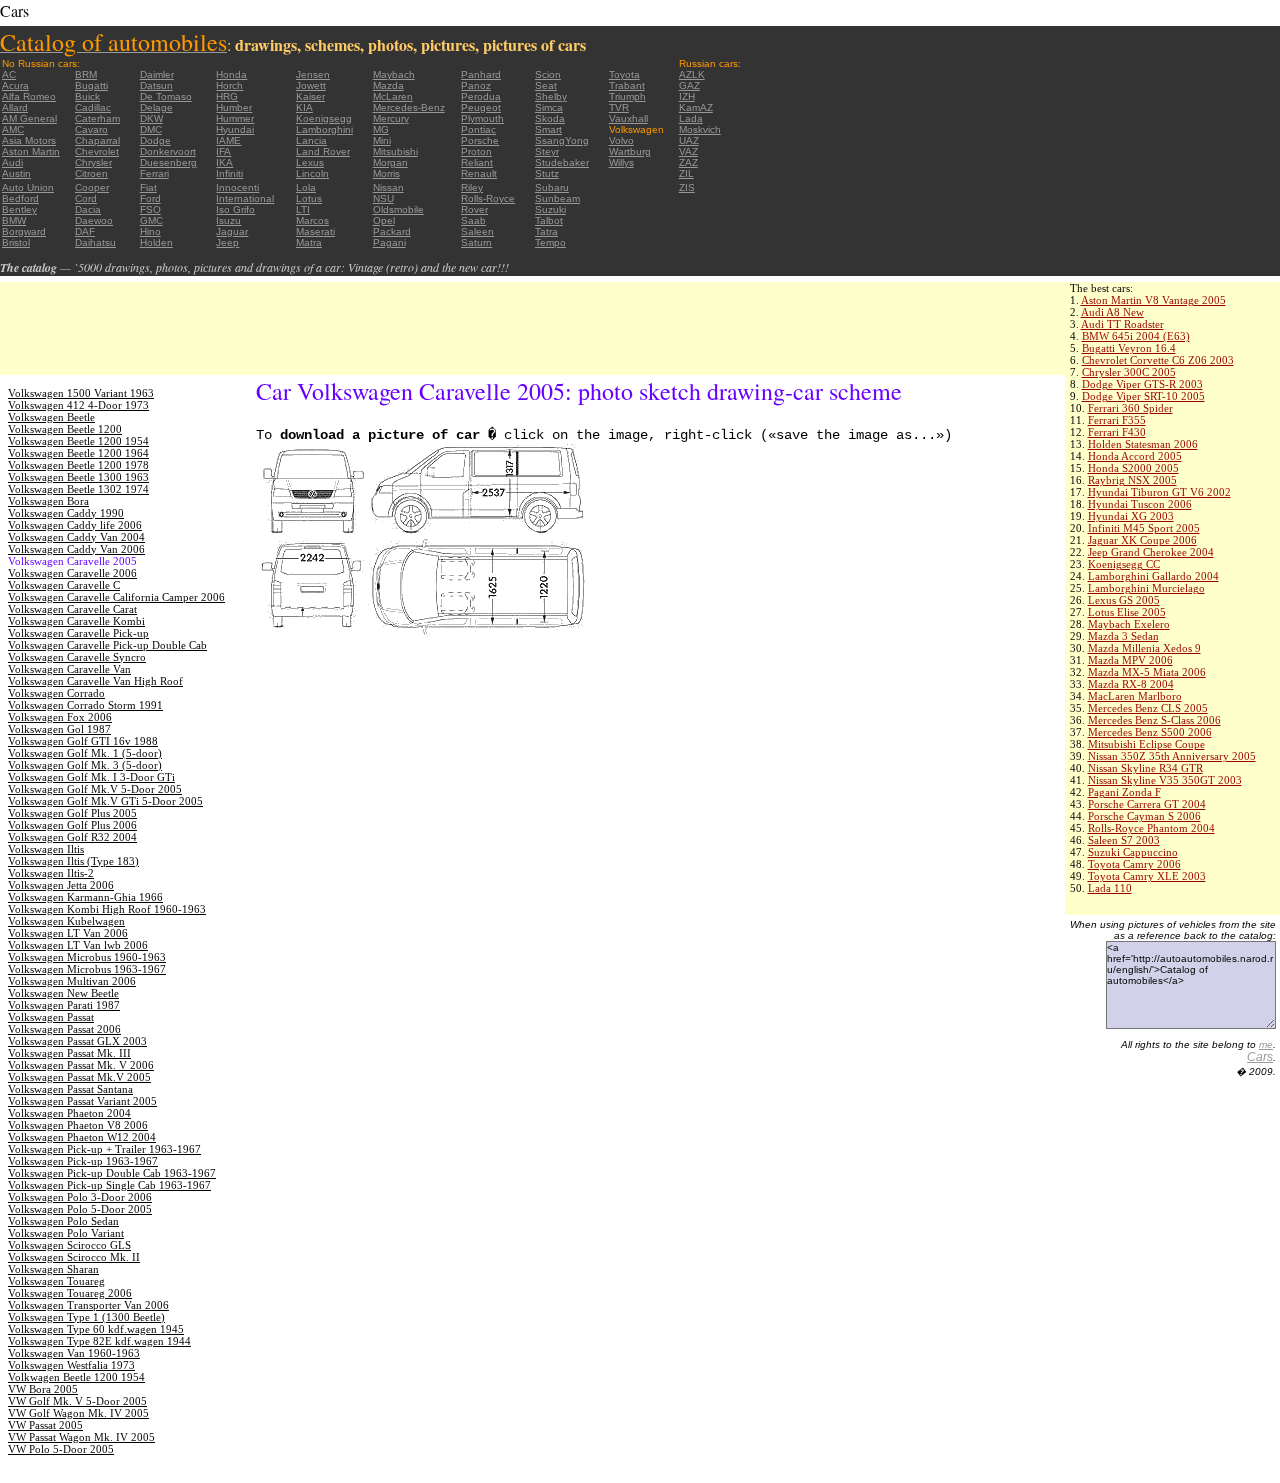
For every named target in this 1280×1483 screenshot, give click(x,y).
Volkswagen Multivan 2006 (72, 981)
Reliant (477, 162)
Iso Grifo (235, 209)
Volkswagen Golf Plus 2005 (72, 813)
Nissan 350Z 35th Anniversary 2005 (1172, 756)
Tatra (546, 231)
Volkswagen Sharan (53, 1269)
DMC (151, 129)
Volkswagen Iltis (46, 849)
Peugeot (481, 107)
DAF (85, 231)
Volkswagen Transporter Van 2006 (88, 1305)
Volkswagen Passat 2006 (64, 1029)
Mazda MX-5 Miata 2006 (1147, 672)
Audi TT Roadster (1122, 324)
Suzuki (550, 209)
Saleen (477, 231)
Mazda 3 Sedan (1123, 636)
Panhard (481, 74)
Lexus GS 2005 (1124, 600)
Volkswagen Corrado (56, 693)
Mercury (391, 118)
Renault (479, 173)
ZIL (686, 173)
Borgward (24, 231)
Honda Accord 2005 (1135, 456)
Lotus (309, 198)
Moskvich (700, 129)
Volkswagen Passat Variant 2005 (82, 1101)
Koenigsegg (324, 118)
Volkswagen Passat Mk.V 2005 (79, 1077)
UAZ (689, 140)
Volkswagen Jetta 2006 (61, 885)
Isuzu (228, 220)
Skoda (550, 118)
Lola (306, 187)
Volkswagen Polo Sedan (63, 1221)
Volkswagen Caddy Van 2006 (76, 549)
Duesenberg (168, 162)
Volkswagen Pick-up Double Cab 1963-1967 (112, 1173)
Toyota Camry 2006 (1134, 864)
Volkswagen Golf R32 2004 (72, 837)
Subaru (552, 187)
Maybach (394, 74)
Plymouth (482, 118)
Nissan (388, 187)
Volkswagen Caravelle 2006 (72, 573)
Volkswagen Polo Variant (66, 1233)
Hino (150, 231)
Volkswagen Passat (51, 1017)
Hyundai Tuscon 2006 (1140, 504)
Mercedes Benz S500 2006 (1150, 732)
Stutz (547, 173)
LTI (303, 209)
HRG (227, 96)
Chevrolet (97, 151)
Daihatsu (95, 242)
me (1266, 1044)
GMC (151, 220)
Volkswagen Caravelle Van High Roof (95, 681)
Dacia (88, 209)
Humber (234, 107)
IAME (228, 140)
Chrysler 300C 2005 (1129, 372)
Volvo (621, 140)
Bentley (19, 209)
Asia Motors (29, 140)
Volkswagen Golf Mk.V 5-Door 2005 (95, 789)
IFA (223, 151)
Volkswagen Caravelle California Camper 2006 (116, 597)
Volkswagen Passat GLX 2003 (77, 1041)
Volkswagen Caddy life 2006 (75, 525)
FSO (150, 209)
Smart (548, 129)
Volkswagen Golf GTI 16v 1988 (83, 741)
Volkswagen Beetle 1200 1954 (78, 441)
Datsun (156, 85)
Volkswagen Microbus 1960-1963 (87, 957)
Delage (156, 107)
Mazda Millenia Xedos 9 (1144, 648)
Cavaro (91, 129)
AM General (29, 118)
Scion (548, 74)
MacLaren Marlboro (1135, 696)
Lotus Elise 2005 (1127, 612)
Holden (156, 242)
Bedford (20, 198)
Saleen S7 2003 (1124, 840)
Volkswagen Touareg (56, 1281)
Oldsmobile (398, 209)
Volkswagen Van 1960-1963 (74, 1353)
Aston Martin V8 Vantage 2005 (1153, 300)
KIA (304, 107)
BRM (86, 74)
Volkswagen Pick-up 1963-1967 (83, 1161)
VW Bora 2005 (43, 1389)
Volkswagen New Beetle (63, 993)
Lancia (311, 140)
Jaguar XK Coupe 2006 (1142, 540)
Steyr (547, 151)
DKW (151, 118)
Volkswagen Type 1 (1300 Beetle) (86, 1317)
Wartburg (630, 151)
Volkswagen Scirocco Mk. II (74, 1257)
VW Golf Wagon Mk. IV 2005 (78, 1413)
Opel (384, 220)
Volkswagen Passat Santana (70, 1089)
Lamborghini (324, 129)
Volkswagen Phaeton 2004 (69, 1113)
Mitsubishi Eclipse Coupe (1146, 744)
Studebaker (562, 162)
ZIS (687, 187)
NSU (383, 198)
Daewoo (94, 220)
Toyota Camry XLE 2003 (1147, 876)
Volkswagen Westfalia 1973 (71, 1365)
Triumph (627, 96)
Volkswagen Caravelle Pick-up (78, 633)
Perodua (481, 96)
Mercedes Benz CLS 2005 (1148, 708)
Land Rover (323, 151)
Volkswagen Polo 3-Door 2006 (80, 1197)
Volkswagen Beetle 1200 (65, 429)
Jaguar (232, 231)
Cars (1260, 1057)
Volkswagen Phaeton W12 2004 (82, 1137)
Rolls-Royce (488, 198)
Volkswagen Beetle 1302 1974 (78, 489)
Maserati (315, 231)
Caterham (97, 118)
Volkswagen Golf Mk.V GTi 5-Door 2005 (105, 801)
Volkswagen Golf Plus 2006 (72, 825)
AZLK (692, 74)
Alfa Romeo (29, 96)
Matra (309, 242)
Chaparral (97, 140)
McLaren (393, 96)
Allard (15, 107)
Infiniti (229, 173)
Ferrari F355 (1117, 420)
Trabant (627, 85)
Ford (150, 198)
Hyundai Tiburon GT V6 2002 (1159, 492)
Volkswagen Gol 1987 (59, 729)
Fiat (148, 187)
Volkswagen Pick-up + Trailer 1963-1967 (104, 1149)
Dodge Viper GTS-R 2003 (1142, 384)
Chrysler (93, 162)
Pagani (389, 242)
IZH (687, 96)
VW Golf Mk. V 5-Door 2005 (77, 1401)
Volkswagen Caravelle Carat (72, 609)
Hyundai (235, 129)
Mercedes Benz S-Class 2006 (1154, 720)
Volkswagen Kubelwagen (66, 921)
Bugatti (91, 85)
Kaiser (310, 96)
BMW (14, 220)
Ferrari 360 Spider (1130, 408)
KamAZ (696, 107)
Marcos (312, 220)
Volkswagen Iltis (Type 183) (73, 861)
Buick (87, 96)
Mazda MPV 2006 (1130, 660)
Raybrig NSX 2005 (1132, 480)
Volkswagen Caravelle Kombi (76, 621)
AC (9, 74)
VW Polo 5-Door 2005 (61, 1449)
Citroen (91, 173)
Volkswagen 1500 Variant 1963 (81, 393)
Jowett (311, 85)
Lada (691, 118)
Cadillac (93, 107)
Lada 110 (1110, 888)
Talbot (549, 220)
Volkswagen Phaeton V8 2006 (78, 1125)
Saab (473, 220)
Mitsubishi (395, 151)
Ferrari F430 (1117, 432)
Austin (16, 173)
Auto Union (28, 187)
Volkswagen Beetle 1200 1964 (78, 453)
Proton (476, 151)
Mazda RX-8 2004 (1131, 684)
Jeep (227, 242)
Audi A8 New (1112, 312)
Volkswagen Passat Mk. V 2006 (81, 1065)
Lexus (310, 162)
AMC (13, 129)
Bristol (16, 242)
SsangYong (562, 140)
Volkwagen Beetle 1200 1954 (76, 1377)
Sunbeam (557, 198)
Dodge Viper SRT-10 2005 (1143, 396)
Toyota (624, 74)
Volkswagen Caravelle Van (69, 669)
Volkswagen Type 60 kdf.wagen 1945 (96, 1329)
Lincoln (312, 173)
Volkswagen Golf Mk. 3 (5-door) (85, 765)
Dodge (155, 140)
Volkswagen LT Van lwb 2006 (78, 945)
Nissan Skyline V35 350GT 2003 (1165, 780)
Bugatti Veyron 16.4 (1129, 348)
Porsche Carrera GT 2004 (1147, 804)
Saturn (476, 242)
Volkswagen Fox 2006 (60, 717)
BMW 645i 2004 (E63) (1136, 336)
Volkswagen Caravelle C (64, 585)
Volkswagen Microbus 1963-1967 (87, 969)
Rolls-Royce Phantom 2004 (1151, 828)
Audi (12, 162)
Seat (546, 85)
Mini (382, 140)
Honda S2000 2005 (1133, 468)
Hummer (235, 118)
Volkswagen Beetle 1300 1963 (78, 477)
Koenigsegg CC (1124, 564)
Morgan (390, 162)
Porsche (480, 140)
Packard (392, 231)
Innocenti (237, 187)
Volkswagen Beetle (51, 417)
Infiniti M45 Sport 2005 (1144, 528)
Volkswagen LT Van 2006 (68, 933)
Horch (229, 85)
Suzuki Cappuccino (1133, 852)
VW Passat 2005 (45, 1425)
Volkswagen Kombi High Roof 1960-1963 (107, 909)
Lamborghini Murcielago (1146, 588)
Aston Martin (31, 151)
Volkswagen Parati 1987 (64, 1005)
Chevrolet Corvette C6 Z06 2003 (1158, 360)
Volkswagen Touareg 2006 (70, 1293)
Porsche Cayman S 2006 (1144, 816)
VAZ (688, 151)
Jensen (313, 74)
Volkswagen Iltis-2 (51, 873)
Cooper (92, 187)
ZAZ (688, 162)
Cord (86, 198)
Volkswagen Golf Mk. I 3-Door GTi (91, 777)
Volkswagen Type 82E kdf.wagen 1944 (99, 1341)
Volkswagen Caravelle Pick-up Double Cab (107, 645)
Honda (231, 74)
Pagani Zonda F (1124, 792)
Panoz (476, 85)
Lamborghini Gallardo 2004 (1153, 576)
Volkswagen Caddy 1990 (66, 513)
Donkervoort (168, 151)
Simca (549, 107)
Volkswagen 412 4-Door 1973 (78, 405)
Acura (15, 85)
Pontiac (478, 129)
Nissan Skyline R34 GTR (1145, 768)
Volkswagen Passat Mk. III (69, 1053)
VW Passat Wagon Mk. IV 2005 (81, 1437)
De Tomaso (166, 96)
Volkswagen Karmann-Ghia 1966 (85, 897)
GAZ (689, 85)
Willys (621, 162)
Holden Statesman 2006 (1143, 444)
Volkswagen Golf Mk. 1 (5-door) (85, 753)
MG (381, 129)
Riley (472, 187)
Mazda (388, 85)
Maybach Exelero (1129, 624)
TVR (619, 107)
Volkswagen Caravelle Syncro (77, 657)
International (245, 198)
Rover (474, 209)
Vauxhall (628, 118)
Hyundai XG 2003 (1131, 516)
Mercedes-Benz (409, 107)
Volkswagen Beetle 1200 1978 (78, 465)
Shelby (551, 96)
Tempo (550, 242)
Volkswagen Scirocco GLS (69, 1245)
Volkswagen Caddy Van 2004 (76, 537)
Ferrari (154, 173)
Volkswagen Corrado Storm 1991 (85, 705)
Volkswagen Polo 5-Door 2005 (80, 1209)
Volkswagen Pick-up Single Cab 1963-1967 (109, 1185)
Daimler (157, 74)
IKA (224, 162)
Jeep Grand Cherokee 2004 (1151, 552)
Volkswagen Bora (48, 501)
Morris (386, 173)
